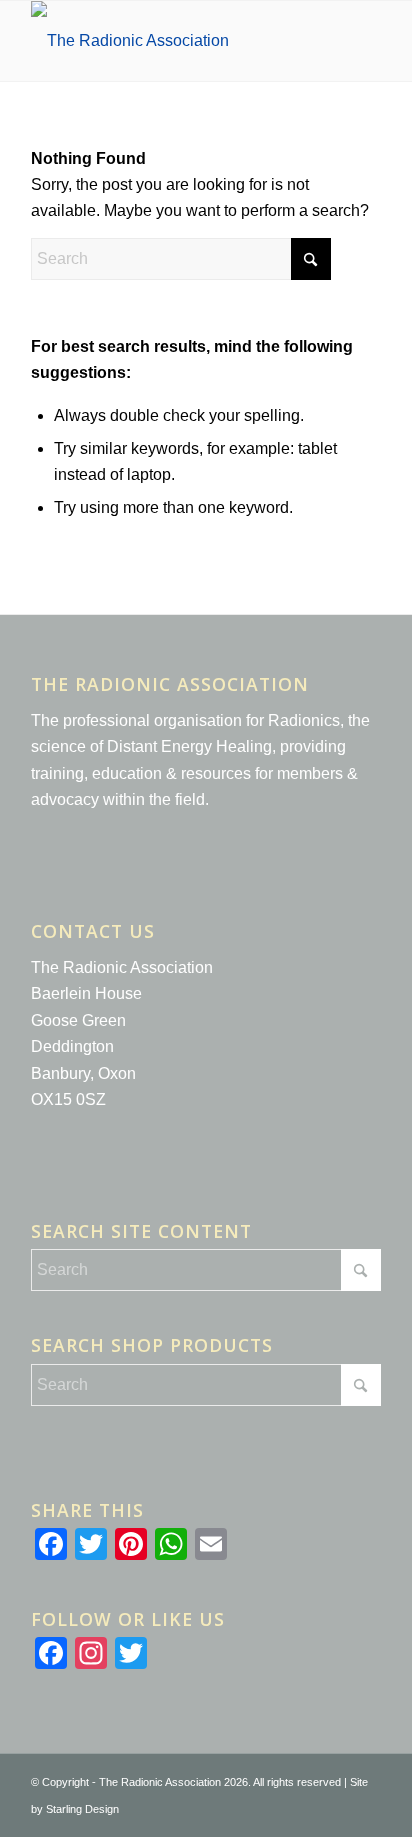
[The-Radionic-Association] (171, 41)
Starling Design (82, 1809)
